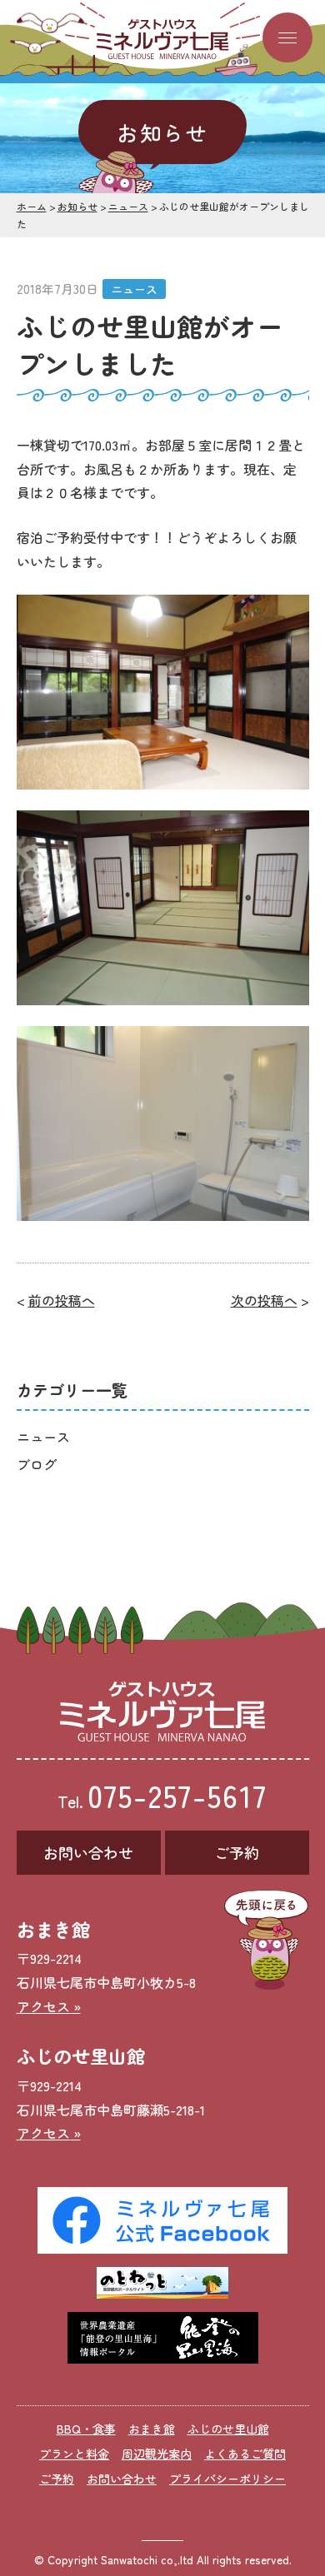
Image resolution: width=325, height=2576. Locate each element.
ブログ (37, 1464)
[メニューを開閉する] (287, 37)
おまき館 (152, 2429)
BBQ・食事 (86, 2429)
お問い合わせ (88, 1852)
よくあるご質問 (245, 2454)
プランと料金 (74, 2454)
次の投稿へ (264, 1300)
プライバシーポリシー (227, 2479)
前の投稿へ (62, 1300)
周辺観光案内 (157, 2454)
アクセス (43, 2006)
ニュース (134, 289)
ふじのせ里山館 (228, 2429)
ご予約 (237, 1852)
